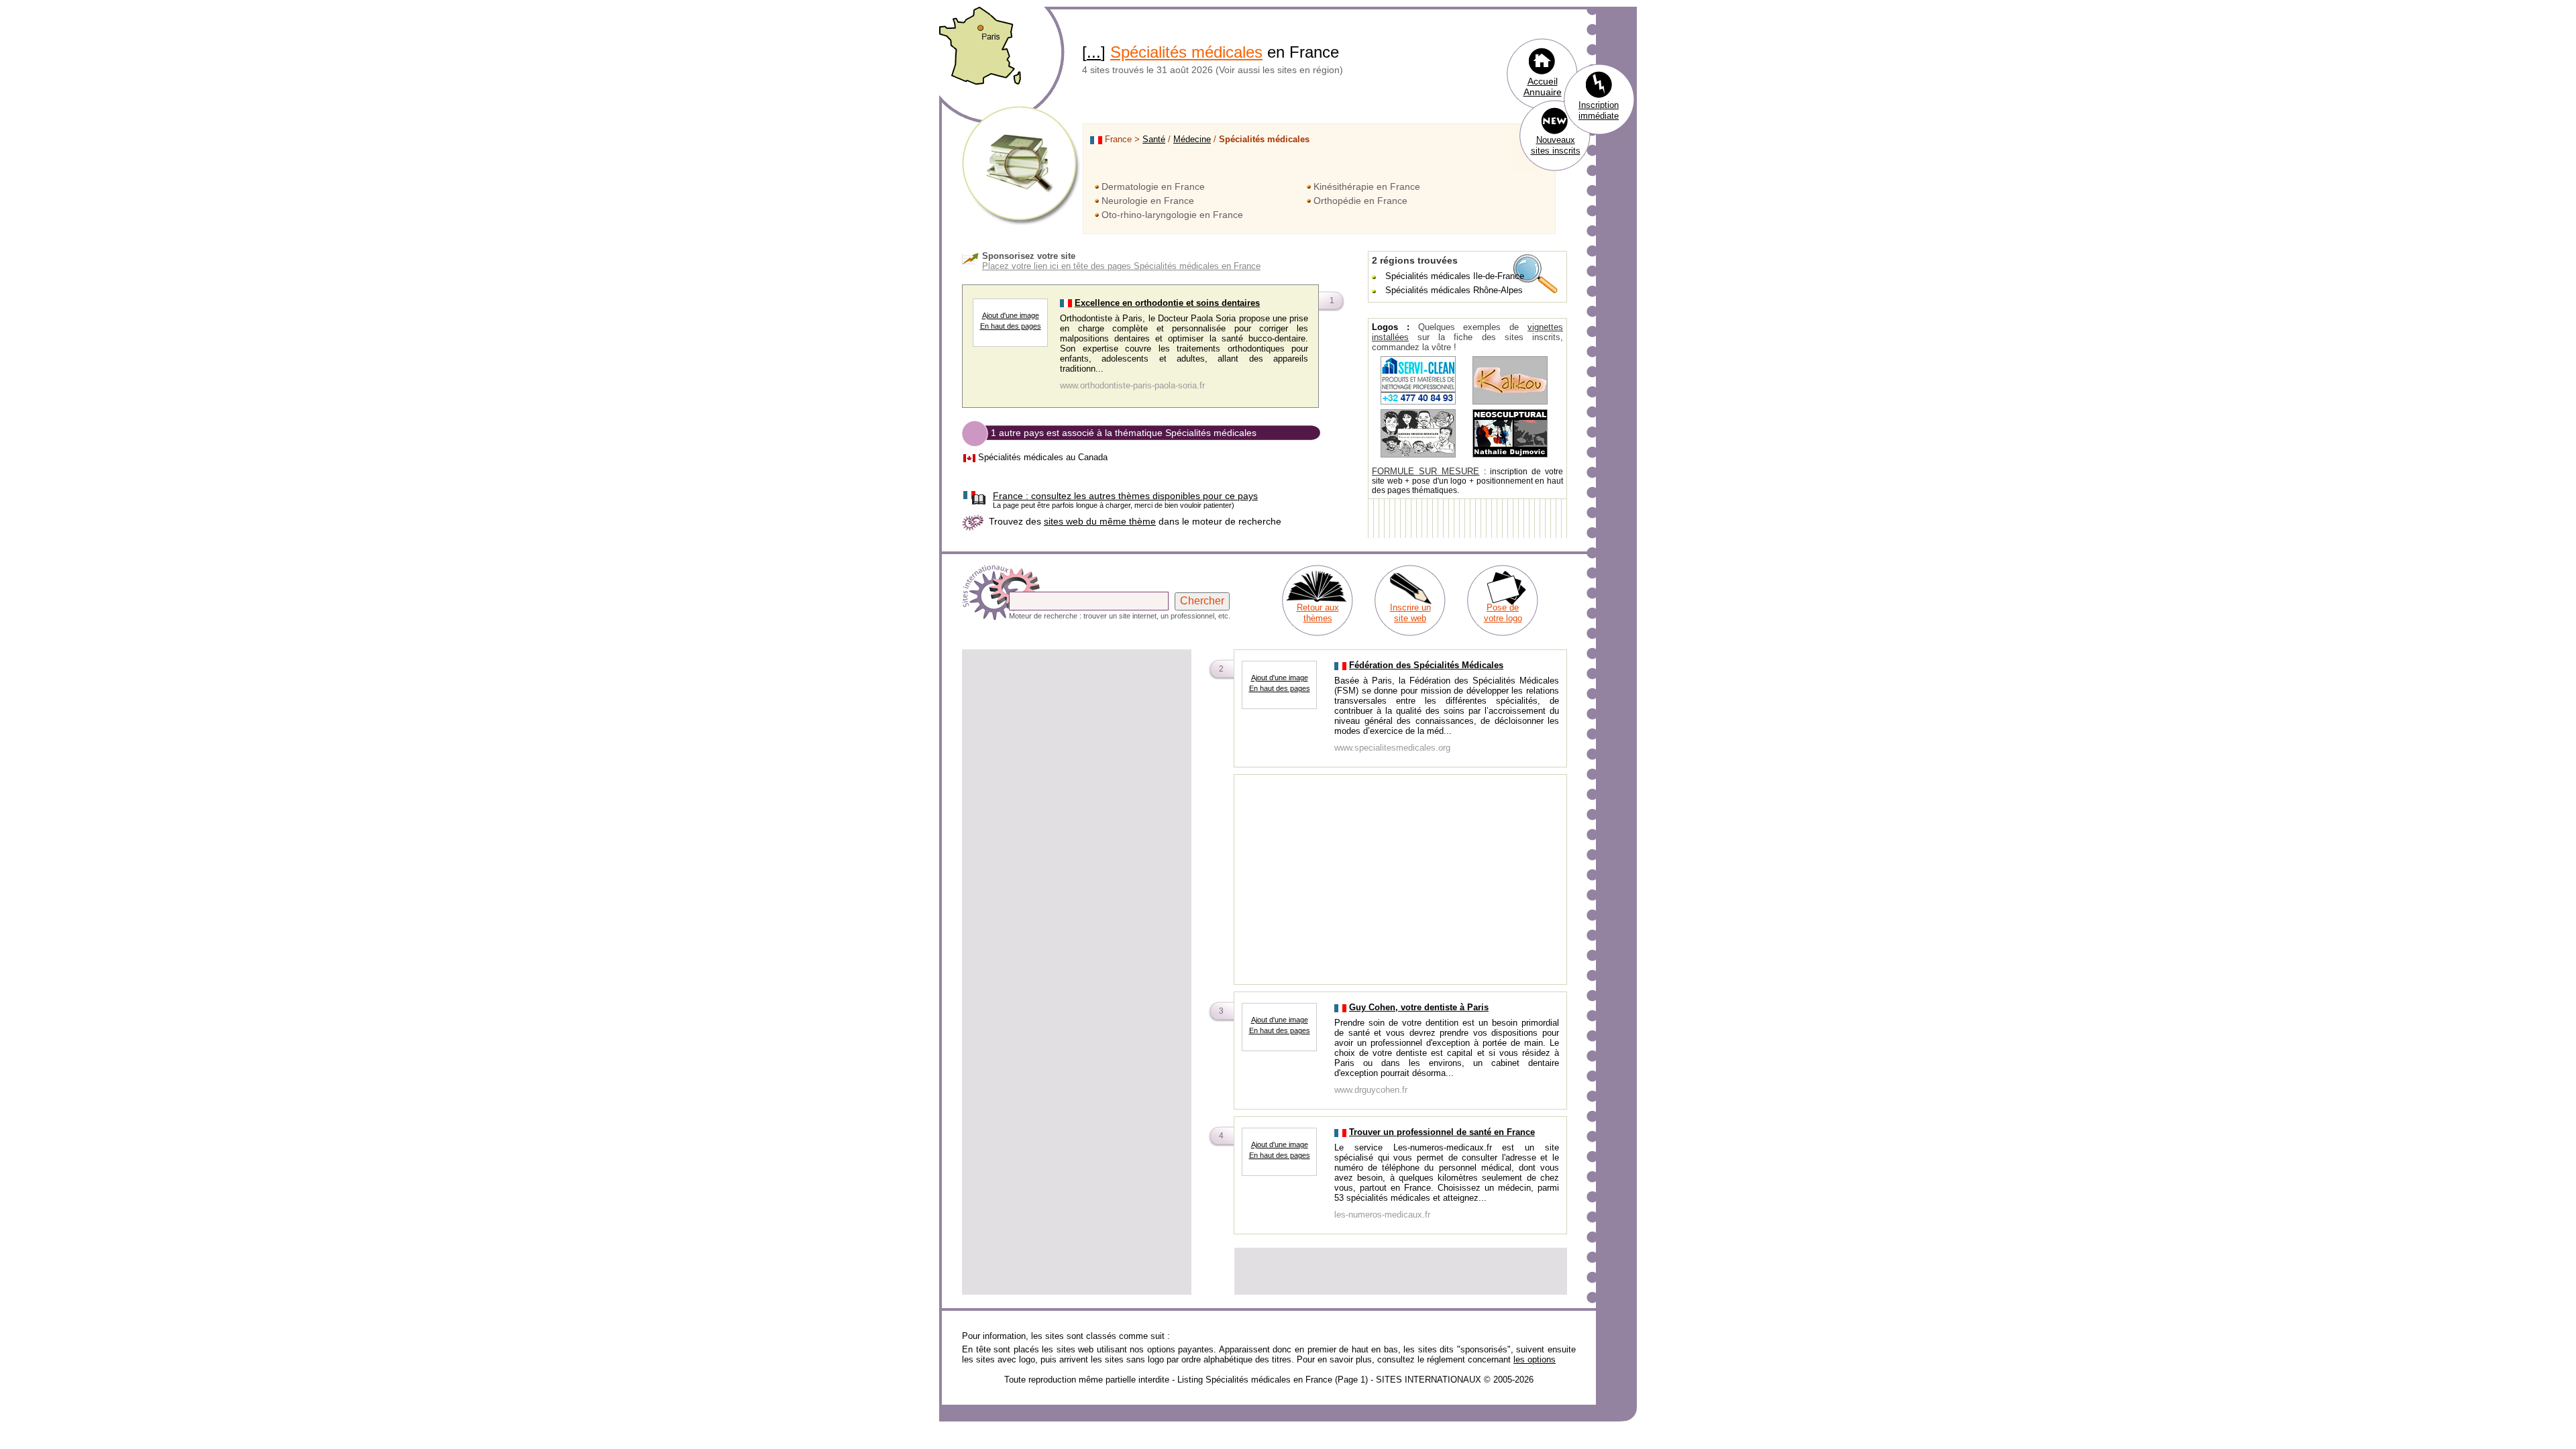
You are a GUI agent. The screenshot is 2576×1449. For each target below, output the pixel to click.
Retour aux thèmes (1318, 613)
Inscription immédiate (1599, 110)
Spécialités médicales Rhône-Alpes (1454, 290)
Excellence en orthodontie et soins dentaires (1167, 303)
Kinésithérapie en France (1367, 186)
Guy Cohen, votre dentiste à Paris (1419, 1007)
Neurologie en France (1148, 201)
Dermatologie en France (1153, 186)
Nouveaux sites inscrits (1556, 145)
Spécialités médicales (1186, 52)
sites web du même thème (1100, 521)
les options (1535, 1359)
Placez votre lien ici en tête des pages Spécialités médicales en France (1121, 266)
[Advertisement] (1077, 745)
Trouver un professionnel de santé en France (1442, 1132)
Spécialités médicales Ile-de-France (1455, 276)
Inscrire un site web (1410, 613)
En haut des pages (1011, 326)
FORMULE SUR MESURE (1426, 471)
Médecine (1192, 139)
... (1094, 52)
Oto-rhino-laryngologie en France (1172, 215)
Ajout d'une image (1011, 315)
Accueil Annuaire (1543, 87)
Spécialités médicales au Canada (1043, 457)
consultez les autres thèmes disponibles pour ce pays (1125, 496)
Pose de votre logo (1503, 613)
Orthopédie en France (1360, 201)
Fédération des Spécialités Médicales (1426, 665)
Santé (1154, 139)
